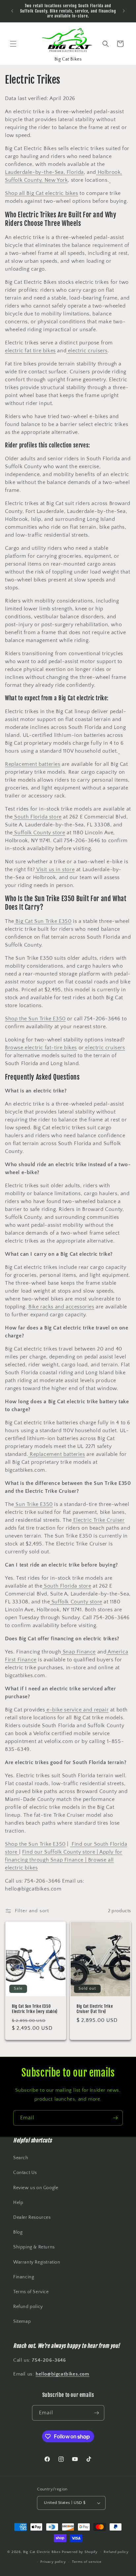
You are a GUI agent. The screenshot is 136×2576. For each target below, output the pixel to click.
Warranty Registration (37, 2262)
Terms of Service (31, 2292)
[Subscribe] (115, 2118)
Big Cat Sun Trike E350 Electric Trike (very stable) (35, 2009)
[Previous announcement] (12, 11)
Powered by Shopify (80, 2552)
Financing (24, 2277)
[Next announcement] (124, 11)
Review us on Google (36, 2188)
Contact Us (25, 2173)
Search (21, 2158)
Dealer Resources (32, 2217)
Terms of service (87, 2562)
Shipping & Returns (34, 2247)
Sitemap (22, 2321)
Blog (18, 2232)
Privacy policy (53, 2562)
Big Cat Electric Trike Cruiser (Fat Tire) (95, 2009)
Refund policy (28, 2307)
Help (18, 2203)
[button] (13, 44)
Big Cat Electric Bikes (42, 2552)
